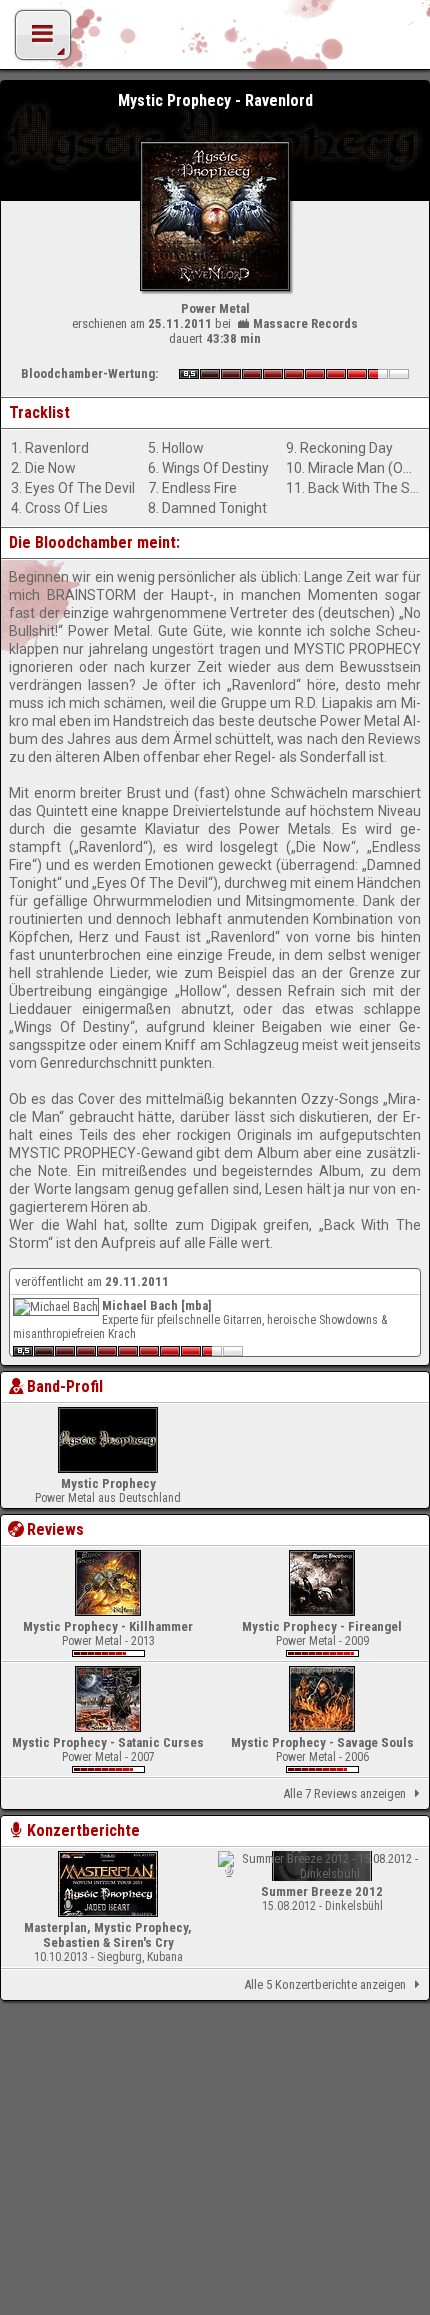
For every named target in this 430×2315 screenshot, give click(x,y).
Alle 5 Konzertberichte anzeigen (325, 1984)
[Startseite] (215, 40)
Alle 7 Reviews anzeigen (344, 1793)
